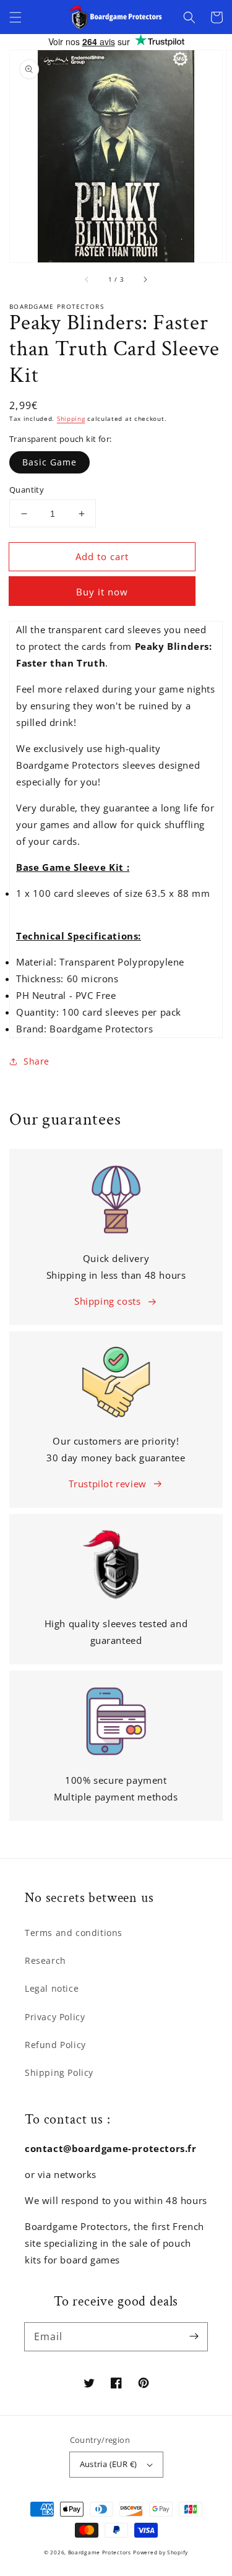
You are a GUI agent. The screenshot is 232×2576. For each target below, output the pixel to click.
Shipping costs (107, 1301)
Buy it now (102, 592)
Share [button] (37, 1061)
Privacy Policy (55, 2017)
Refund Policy (55, 2045)
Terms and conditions (74, 1933)
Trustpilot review (108, 1484)
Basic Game (49, 462)
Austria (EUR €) (109, 2464)
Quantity (27, 490)
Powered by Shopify (161, 2552)
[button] (15, 17)
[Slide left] (87, 280)
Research (45, 1960)
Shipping (71, 418)
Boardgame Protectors (100, 2552)
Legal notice (52, 1988)
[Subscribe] (194, 2336)
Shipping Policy (59, 2072)
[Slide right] (145, 280)
